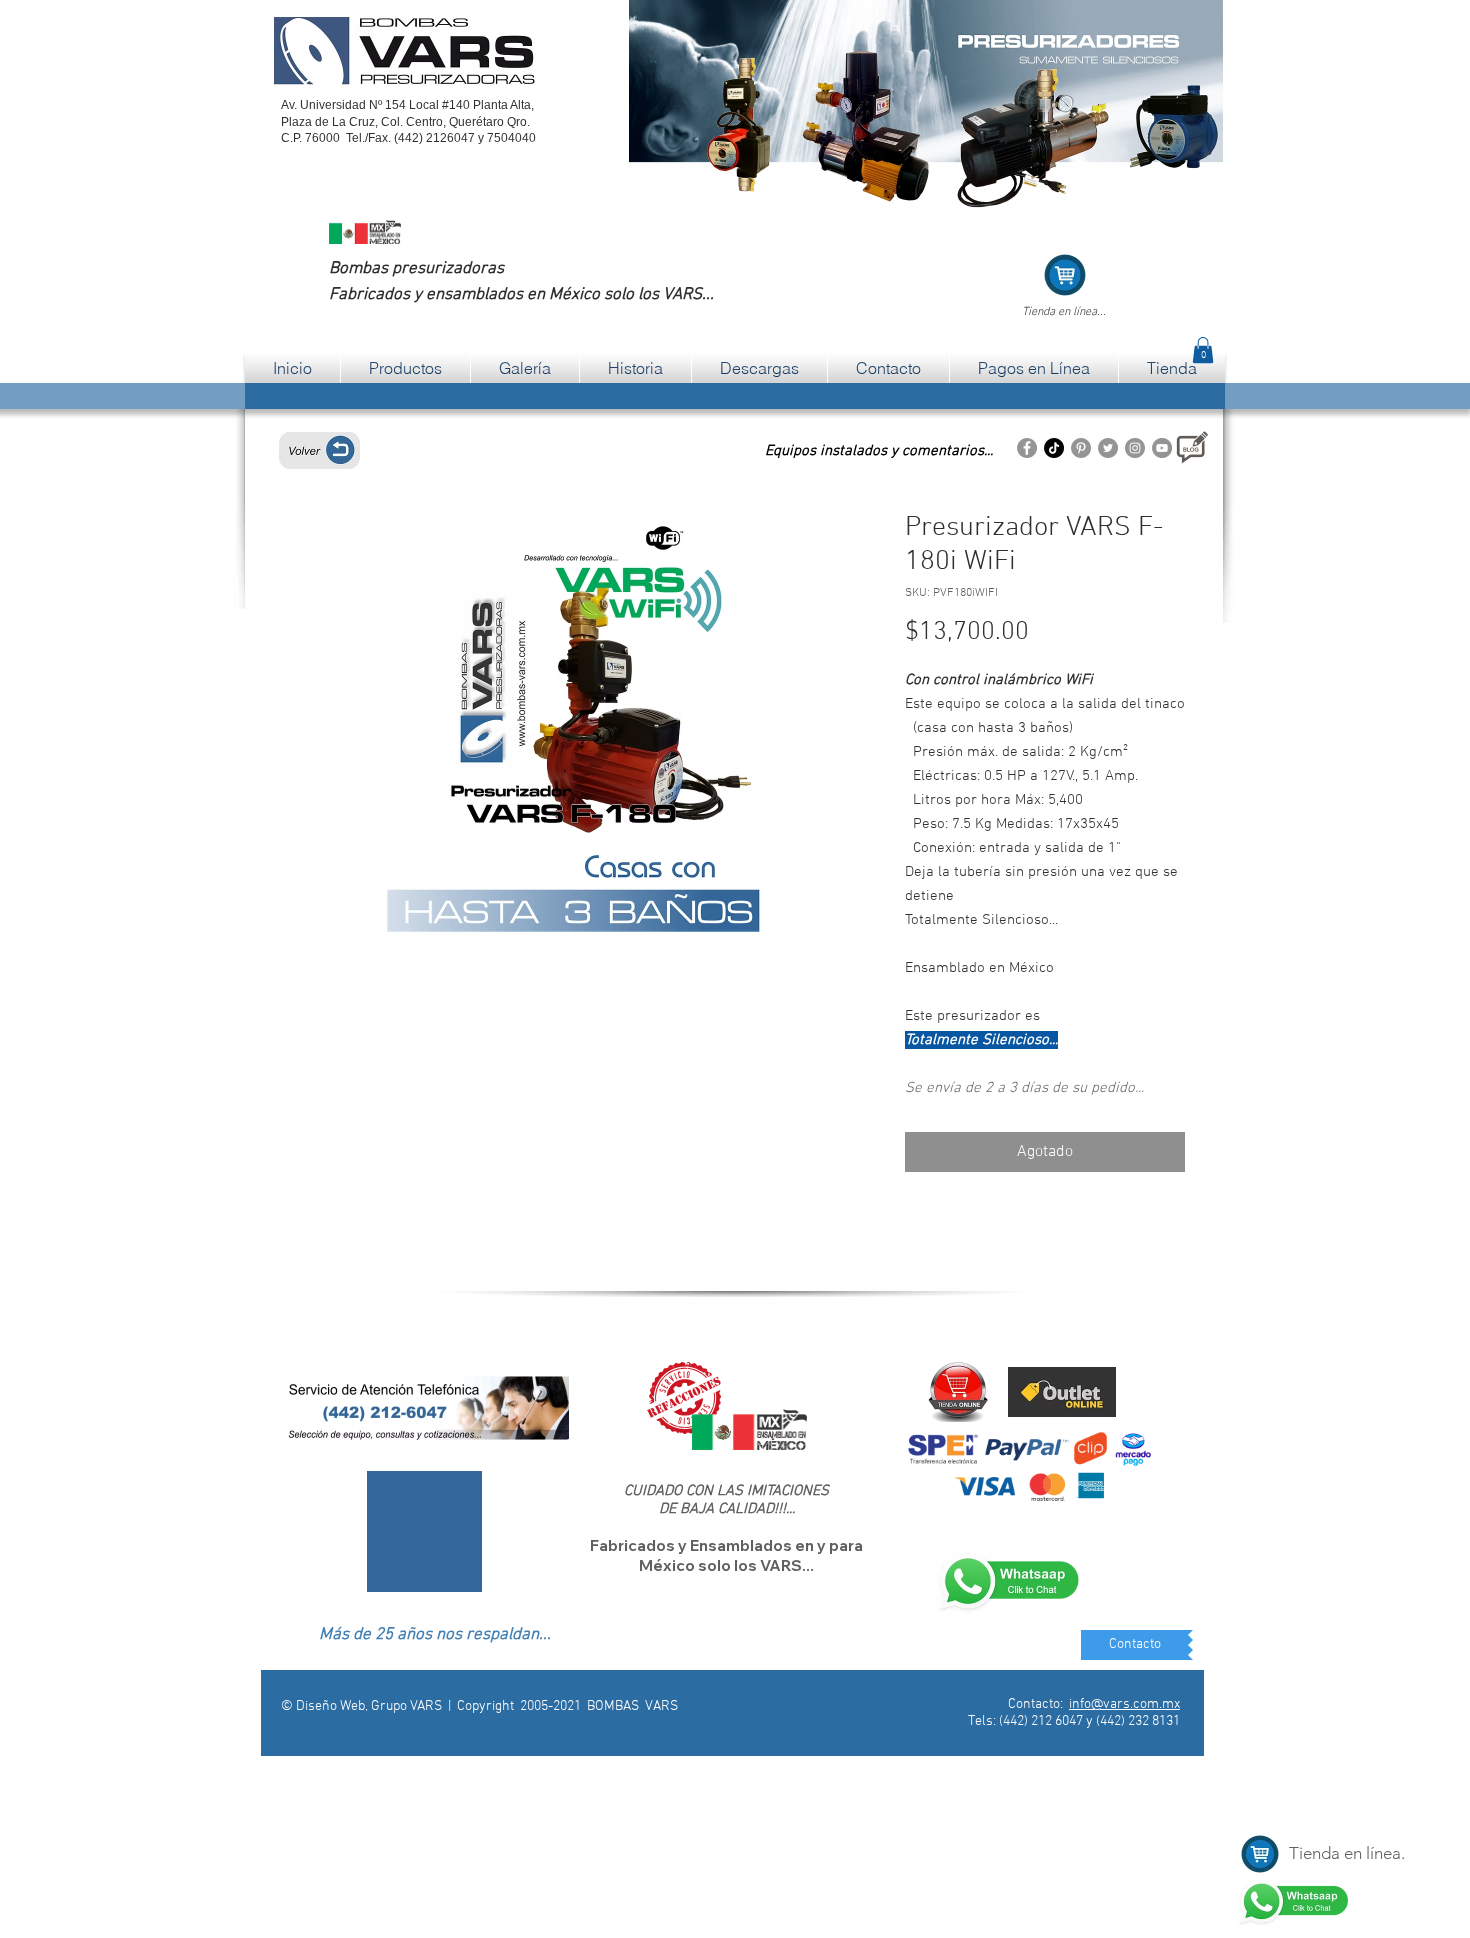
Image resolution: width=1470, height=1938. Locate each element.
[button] (1203, 350)
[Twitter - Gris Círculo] (1108, 448)
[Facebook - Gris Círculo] (1027, 448)
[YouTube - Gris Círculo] (1162, 448)
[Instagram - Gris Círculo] (1135, 448)
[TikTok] (1054, 448)
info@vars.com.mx (1124, 1704)
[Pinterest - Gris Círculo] (1081, 448)
